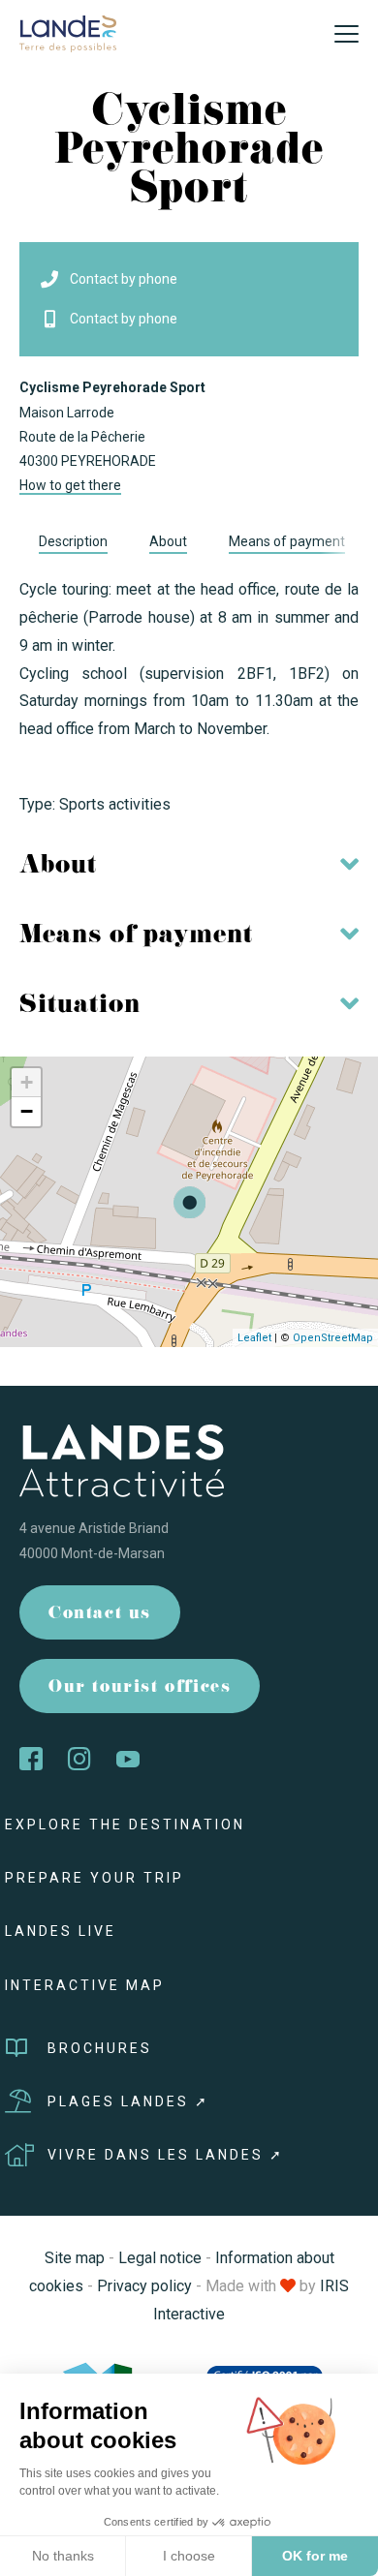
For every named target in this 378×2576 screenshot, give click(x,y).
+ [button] (27, 1082)
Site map (75, 2258)
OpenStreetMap (333, 1338)
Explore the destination (125, 1825)
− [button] (27, 1111)
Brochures (100, 2048)
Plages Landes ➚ (128, 2101)
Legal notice (160, 2258)
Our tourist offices (140, 1688)
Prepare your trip (94, 1878)
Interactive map (85, 1985)
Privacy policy (144, 2286)
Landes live (61, 1931)
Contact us (100, 1615)
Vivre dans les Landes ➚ (166, 2155)
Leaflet (254, 1338)
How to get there (70, 485)
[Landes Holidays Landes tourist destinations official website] (68, 32)
